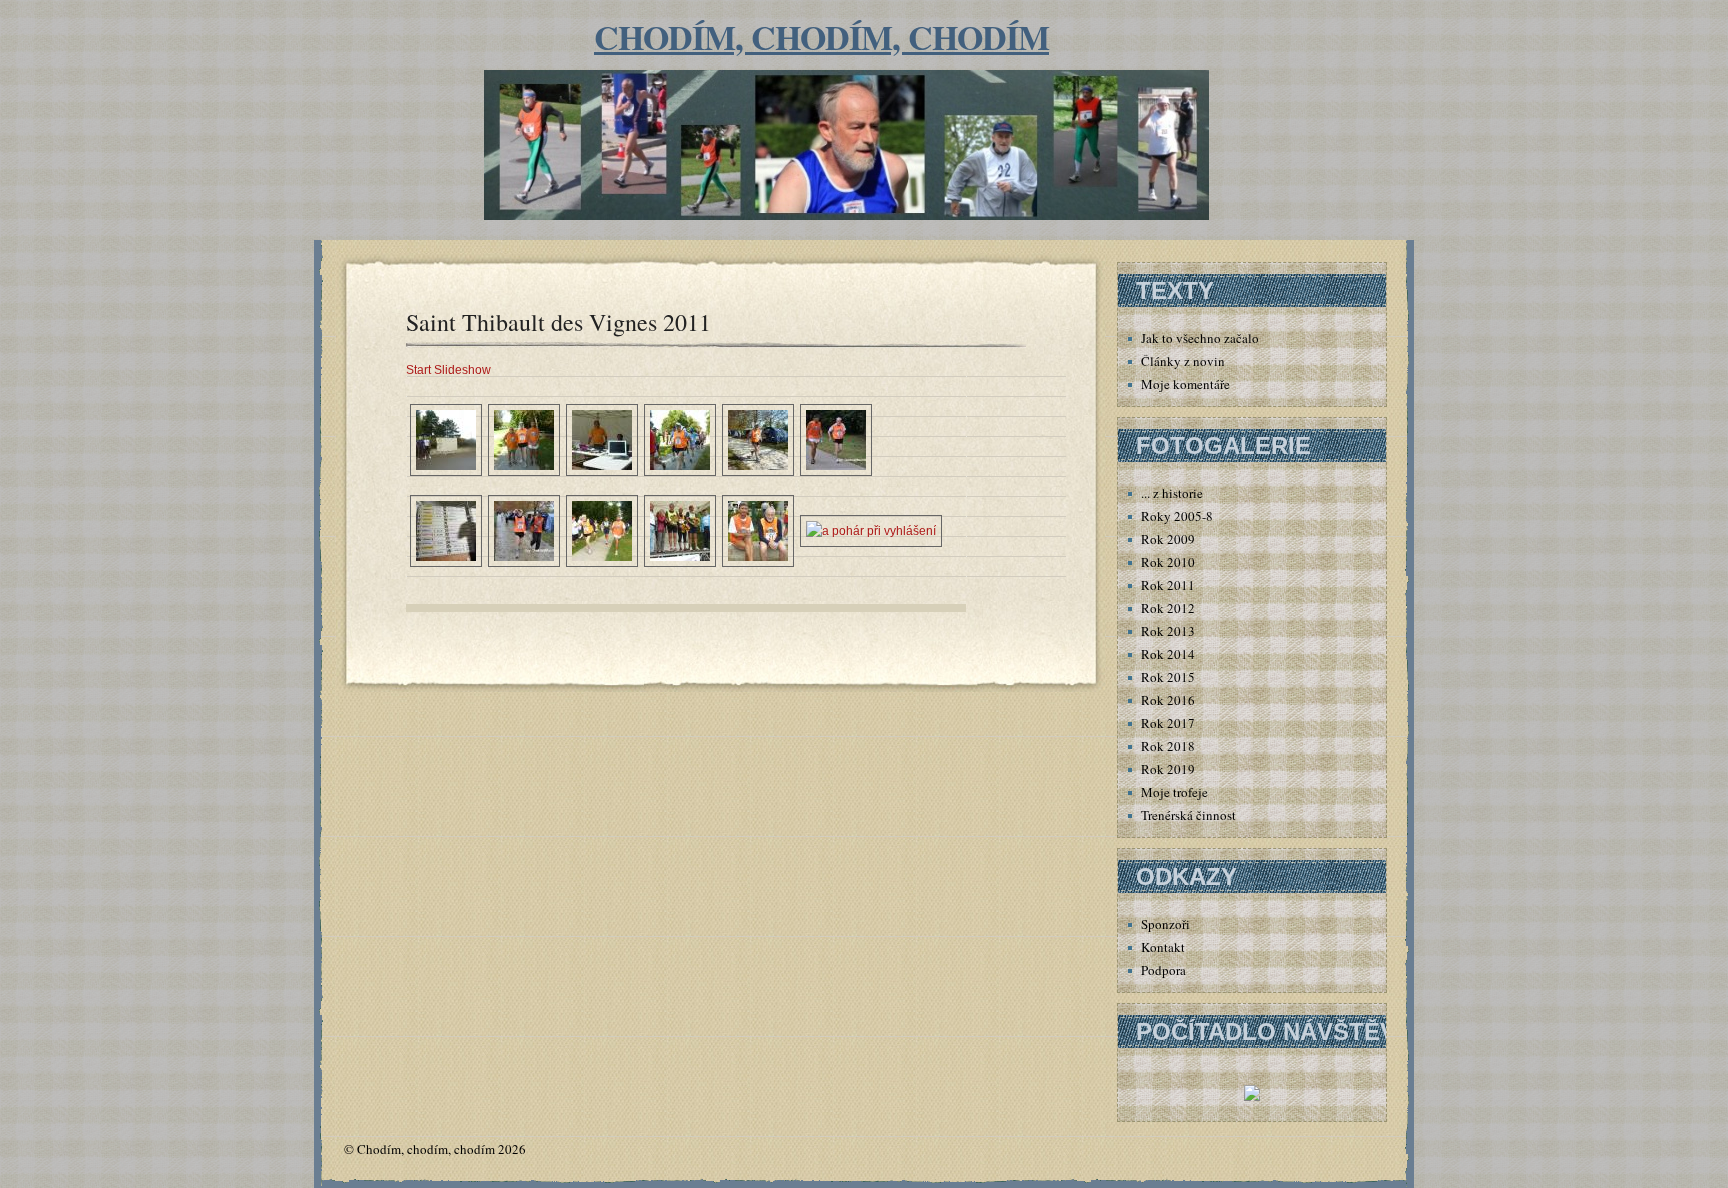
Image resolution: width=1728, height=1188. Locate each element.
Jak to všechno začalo (1200, 338)
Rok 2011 (1168, 585)
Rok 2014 (1168, 654)
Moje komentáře (1185, 384)
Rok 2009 (1168, 539)
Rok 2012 (1168, 608)
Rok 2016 (1168, 700)
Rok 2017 (1168, 723)
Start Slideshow (448, 370)
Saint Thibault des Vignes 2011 (558, 322)
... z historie (1172, 493)
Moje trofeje (1174, 792)
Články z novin (1183, 361)
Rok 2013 (1168, 631)
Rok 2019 (1168, 769)
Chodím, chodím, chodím (821, 37)
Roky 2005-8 (1177, 516)
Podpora (1163, 970)
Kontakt (1163, 947)
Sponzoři (1165, 924)
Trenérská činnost (1188, 815)
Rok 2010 (1168, 562)
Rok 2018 (1168, 746)
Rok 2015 (1168, 677)
